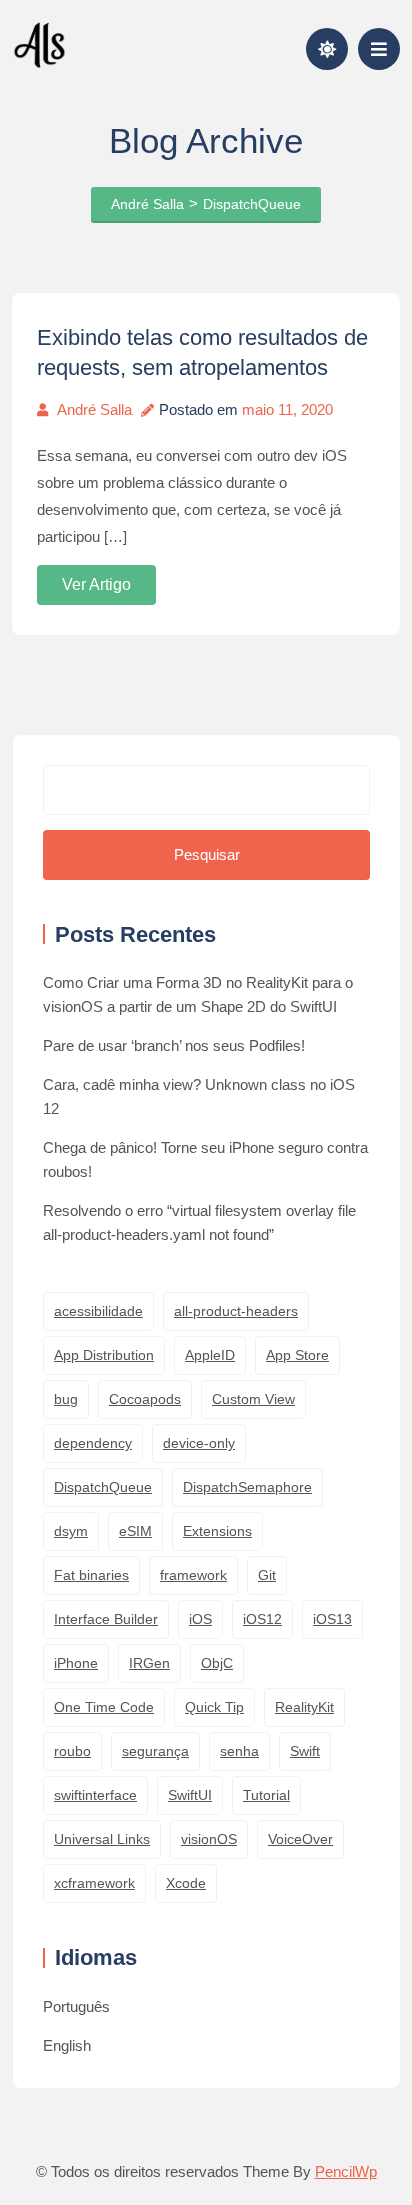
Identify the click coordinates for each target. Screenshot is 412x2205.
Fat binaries (91, 1575)
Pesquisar (207, 854)
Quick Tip (214, 1707)
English (67, 2045)
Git (267, 1575)
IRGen (149, 1663)
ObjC (217, 1663)
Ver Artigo (96, 584)
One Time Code (104, 1707)
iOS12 (262, 1619)
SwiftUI (190, 1795)
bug (66, 1399)
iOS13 (332, 1619)
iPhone (76, 1663)
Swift (305, 1751)
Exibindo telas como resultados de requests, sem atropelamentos (202, 352)
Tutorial (266, 1795)
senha (239, 1751)
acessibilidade (98, 1311)
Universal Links (102, 1839)
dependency (93, 1443)
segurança (155, 1751)
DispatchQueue (103, 1487)
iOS (200, 1619)
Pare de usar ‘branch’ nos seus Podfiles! (174, 1045)
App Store (297, 1355)
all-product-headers (236, 1311)
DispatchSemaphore (247, 1487)
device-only (199, 1443)
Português (76, 2006)
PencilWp (346, 2171)
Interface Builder (106, 1619)
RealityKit (304, 1707)
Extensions (217, 1531)
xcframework (94, 1883)
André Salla (94, 409)
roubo (72, 1751)
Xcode (186, 1883)
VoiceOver (300, 1839)
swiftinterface (95, 1795)
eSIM (135, 1531)
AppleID (210, 1355)
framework (193, 1575)
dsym (71, 1531)
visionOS (209, 1839)
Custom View (253, 1399)
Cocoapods (145, 1399)
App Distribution (104, 1355)
